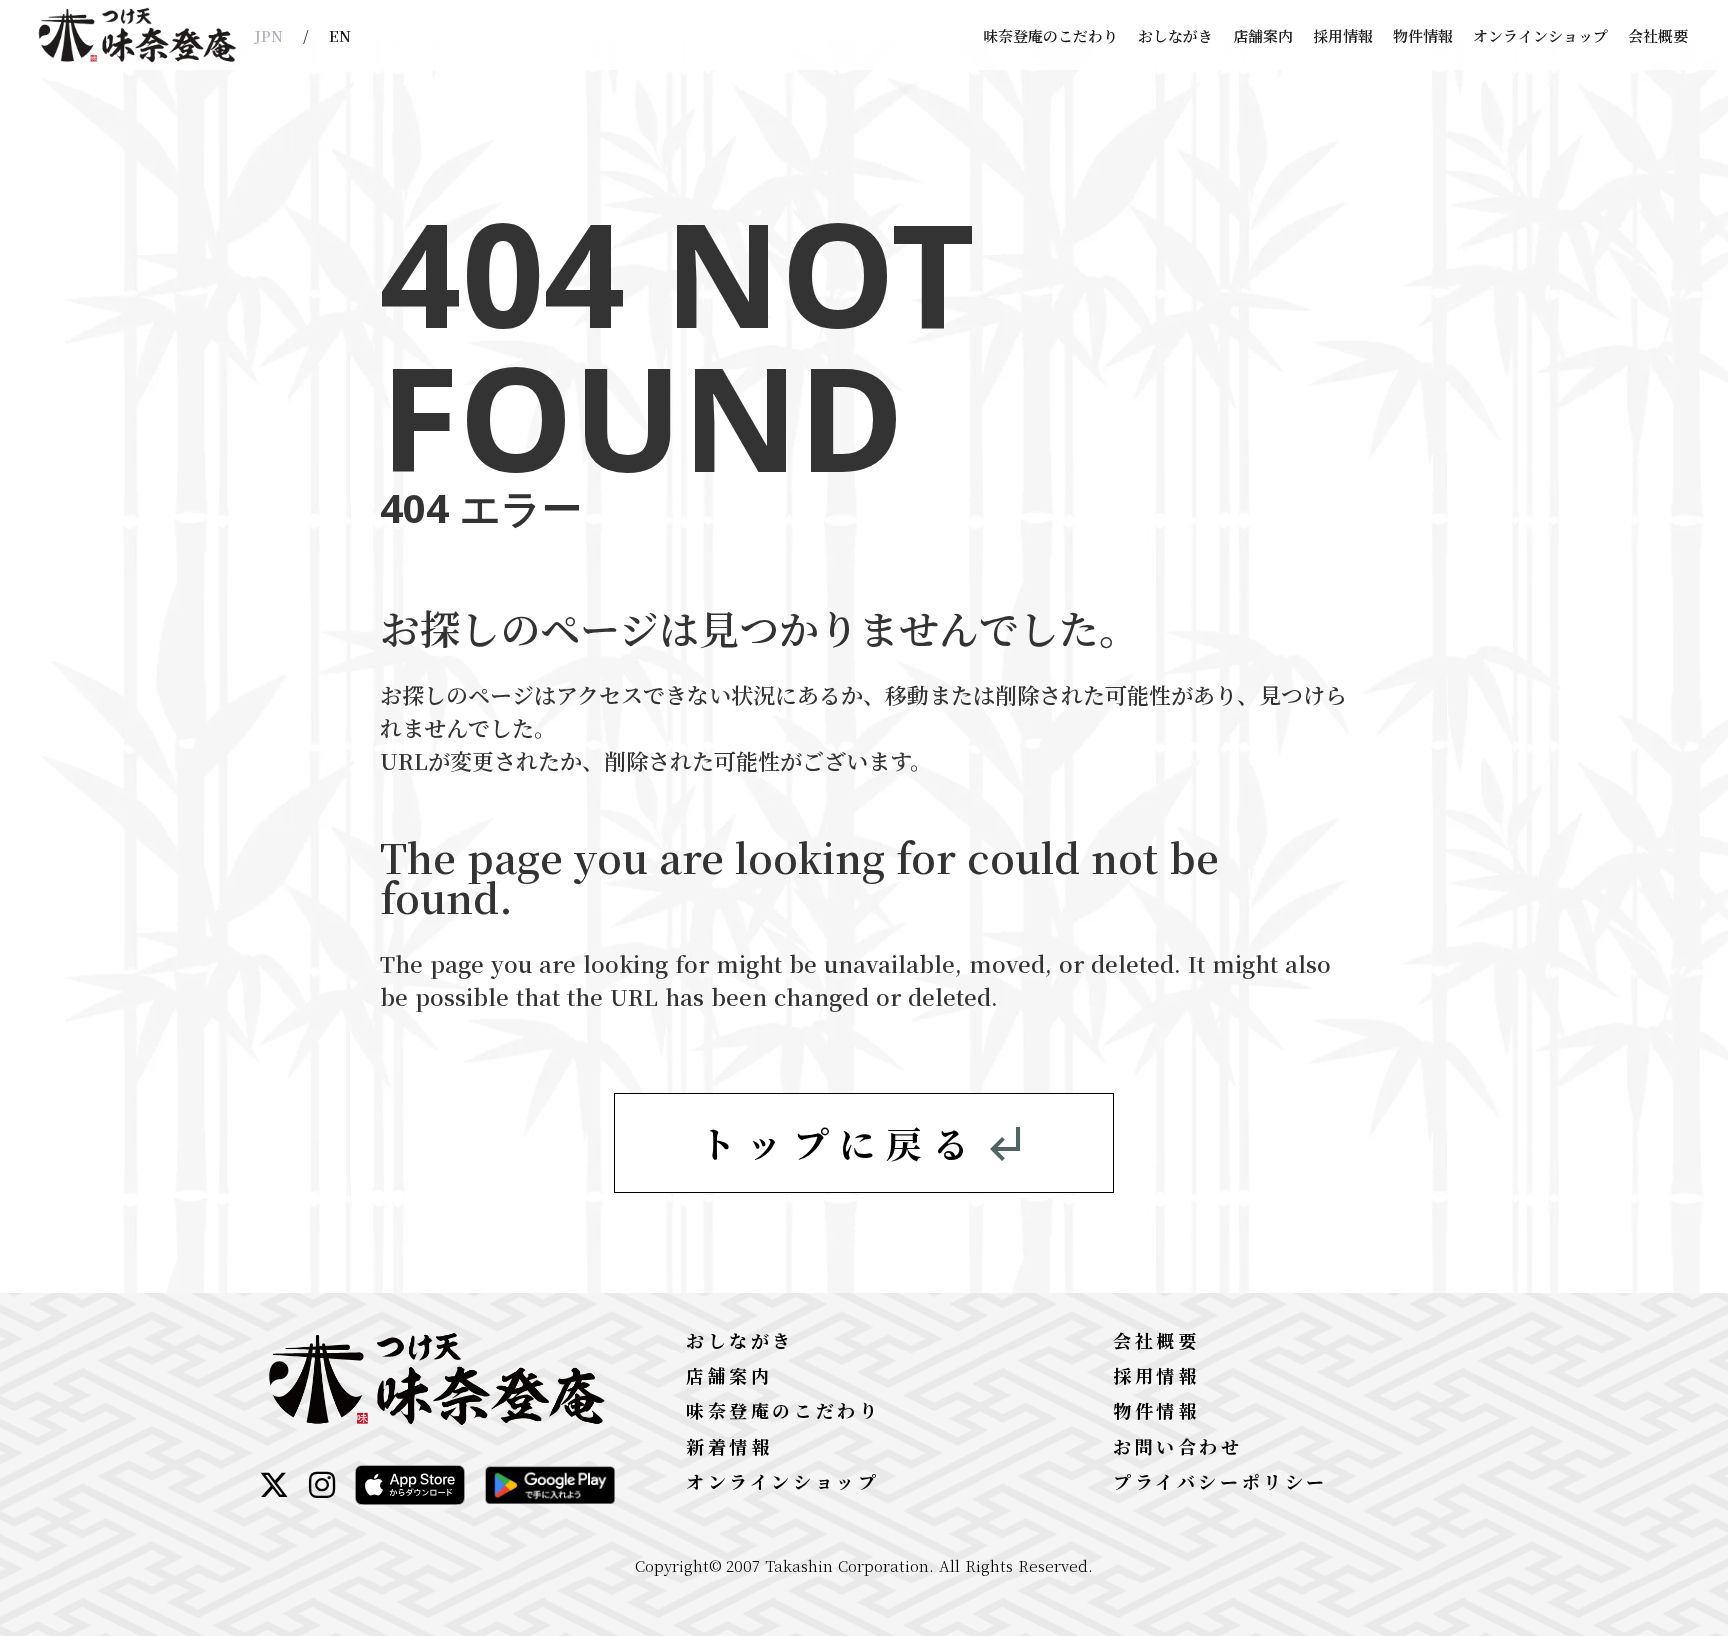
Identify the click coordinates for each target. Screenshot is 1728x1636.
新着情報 (729, 1446)
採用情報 (1343, 35)
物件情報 (1423, 35)
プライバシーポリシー (1220, 1481)
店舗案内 (1263, 35)
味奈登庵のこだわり (1050, 35)
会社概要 (1658, 35)
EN (340, 35)
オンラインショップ (1540, 35)
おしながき (1175, 35)
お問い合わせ (1178, 1446)
